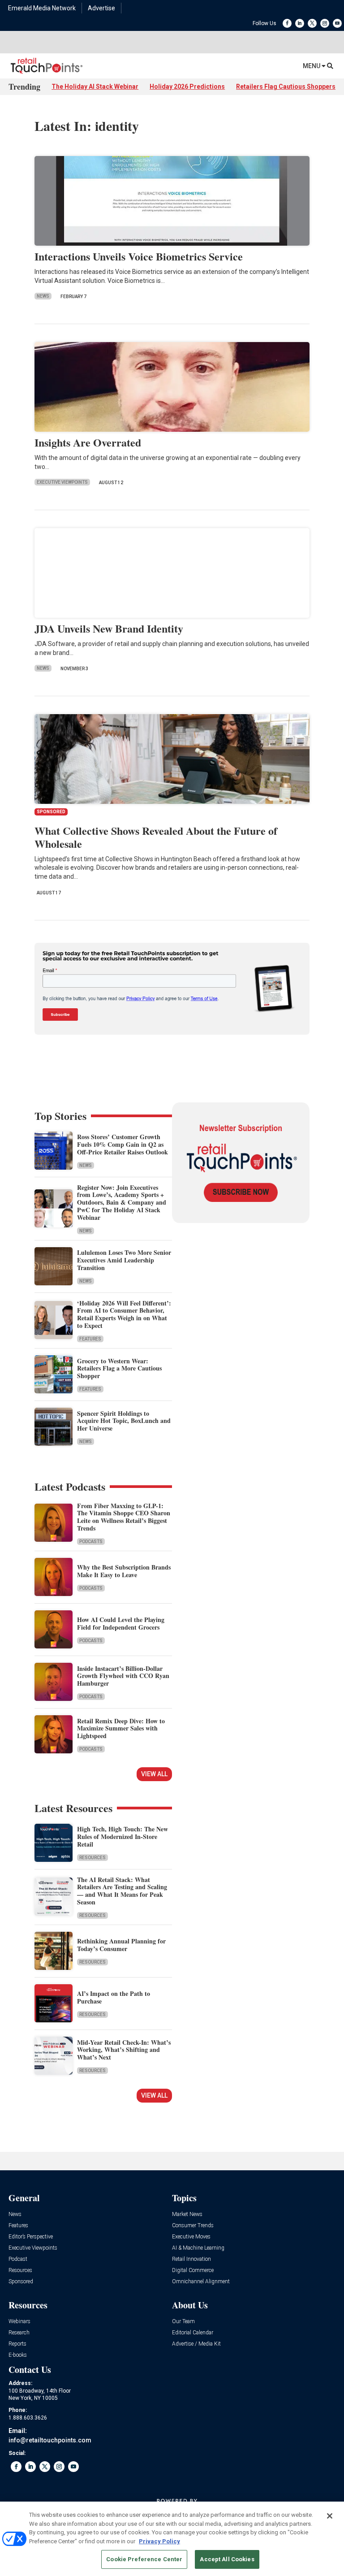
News (43, 296)
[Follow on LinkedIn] (300, 23)
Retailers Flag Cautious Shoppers (286, 87)
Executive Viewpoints (62, 482)
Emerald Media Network (42, 8)
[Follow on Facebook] (287, 23)
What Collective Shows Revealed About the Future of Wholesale (156, 837)
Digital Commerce (193, 2270)
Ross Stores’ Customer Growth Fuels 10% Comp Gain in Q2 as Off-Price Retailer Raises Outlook (123, 1144)
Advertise (101, 8)
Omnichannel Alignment (201, 2282)
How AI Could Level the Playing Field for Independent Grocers (121, 1623)
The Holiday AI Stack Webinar (95, 87)
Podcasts (91, 1542)
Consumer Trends (193, 2226)
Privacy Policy (159, 2541)
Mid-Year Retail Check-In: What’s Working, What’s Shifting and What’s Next (124, 2050)
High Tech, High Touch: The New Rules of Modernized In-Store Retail (123, 1837)
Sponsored (21, 2282)
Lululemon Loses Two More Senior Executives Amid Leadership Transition (124, 1260)
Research (19, 2333)
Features (90, 1339)
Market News (187, 2214)
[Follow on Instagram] (325, 23)
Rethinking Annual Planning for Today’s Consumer (121, 1945)
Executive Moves (191, 2237)
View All (154, 1774)
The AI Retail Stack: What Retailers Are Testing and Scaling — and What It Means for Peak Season (122, 1891)
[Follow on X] (312, 23)
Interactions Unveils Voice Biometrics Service (139, 256)
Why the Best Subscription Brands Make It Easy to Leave (124, 1571)
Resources (92, 1858)
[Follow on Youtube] (337, 23)
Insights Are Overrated (88, 442)
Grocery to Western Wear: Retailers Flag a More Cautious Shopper (119, 1368)
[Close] (330, 2516)
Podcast (18, 2259)
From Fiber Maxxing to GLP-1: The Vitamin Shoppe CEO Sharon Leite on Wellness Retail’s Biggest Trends (124, 1517)
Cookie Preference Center (144, 2559)
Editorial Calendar (193, 2333)
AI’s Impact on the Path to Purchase (114, 1997)
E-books (18, 2355)
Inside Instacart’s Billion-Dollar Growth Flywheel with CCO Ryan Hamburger (123, 1676)
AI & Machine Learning (198, 2248)
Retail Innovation (191, 2259)
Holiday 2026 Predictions (187, 87)
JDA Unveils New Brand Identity (109, 628)
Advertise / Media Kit (196, 2344)
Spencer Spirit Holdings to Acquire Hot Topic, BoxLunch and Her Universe (124, 1421)
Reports (17, 2344)
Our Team (183, 2322)
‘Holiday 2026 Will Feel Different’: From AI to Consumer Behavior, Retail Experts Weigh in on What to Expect (124, 1314)
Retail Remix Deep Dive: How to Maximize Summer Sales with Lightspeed (121, 1728)
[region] (172, 2539)
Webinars (19, 2322)
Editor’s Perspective (31, 2237)
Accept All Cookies (227, 2559)
